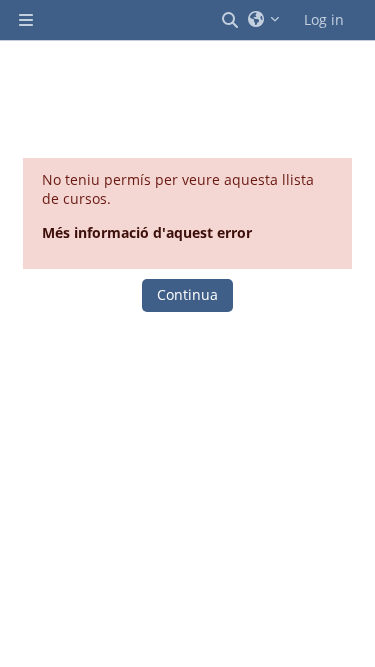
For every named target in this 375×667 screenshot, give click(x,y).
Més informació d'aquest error (147, 232)
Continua (187, 294)
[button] (231, 20)
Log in (324, 19)
